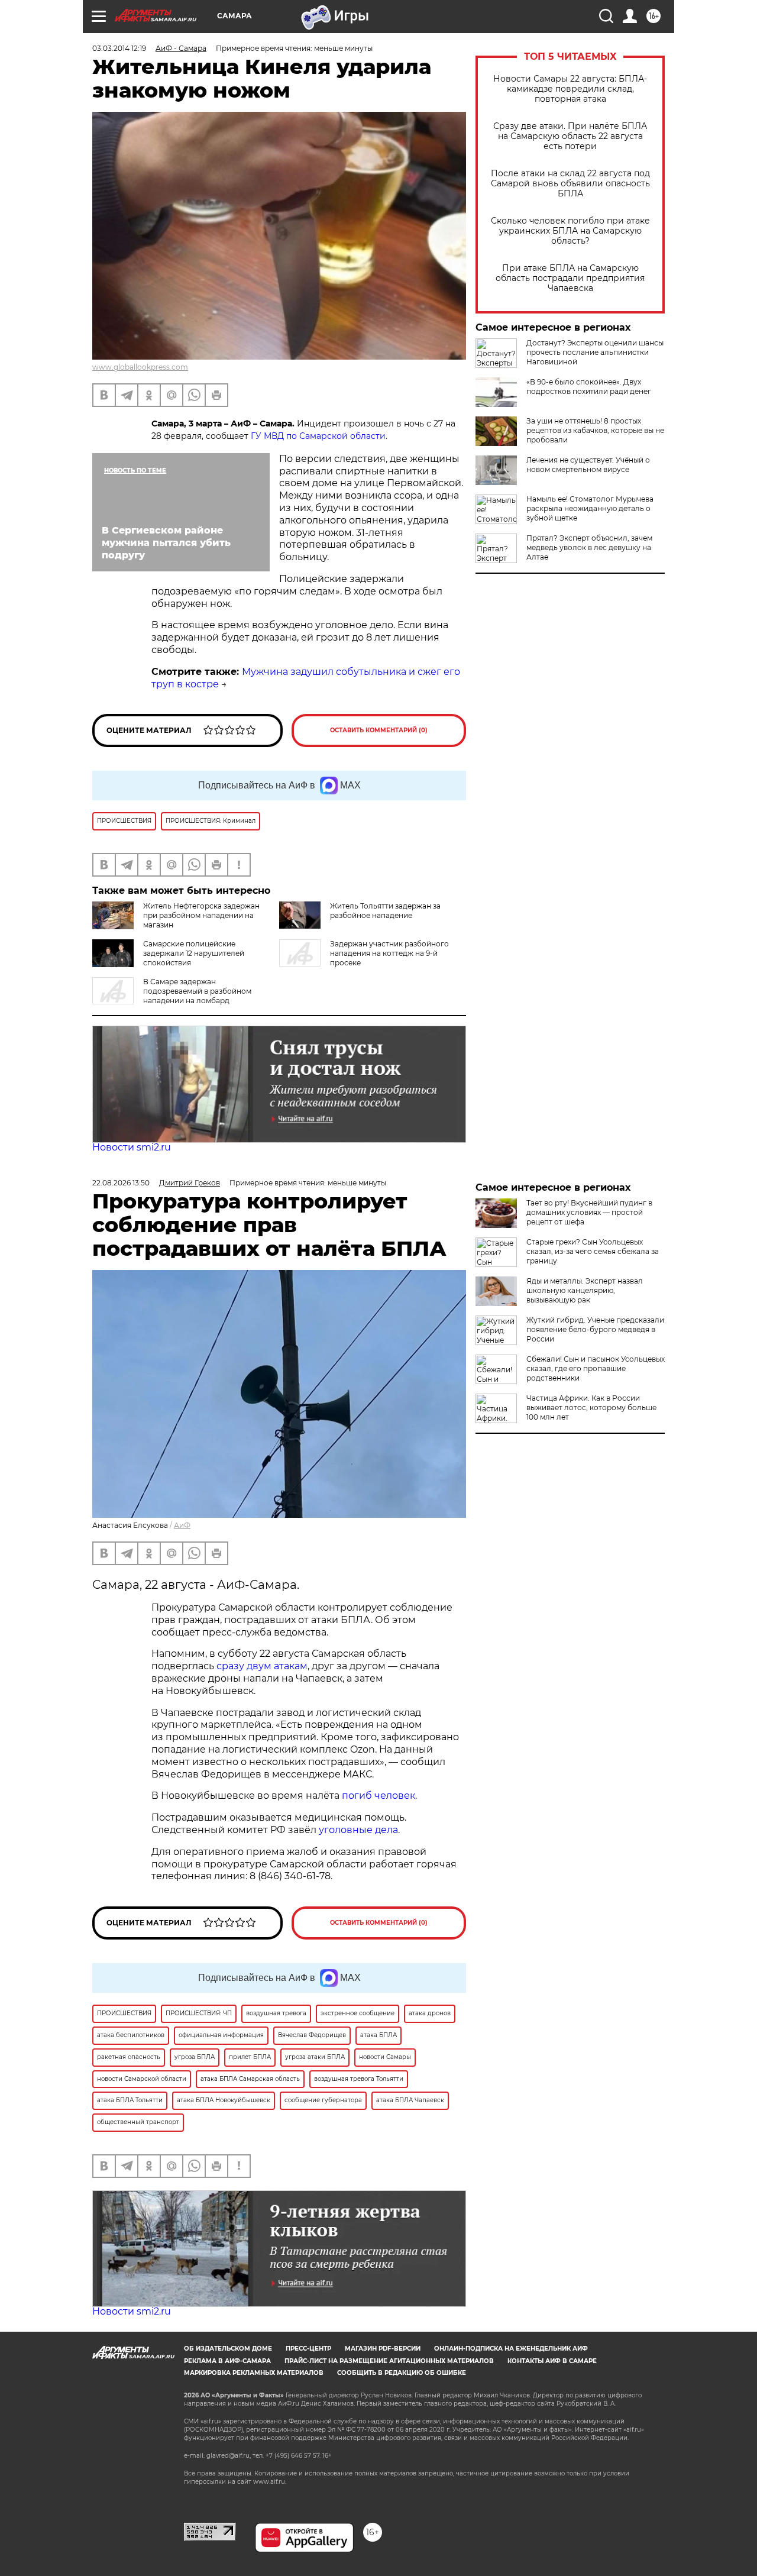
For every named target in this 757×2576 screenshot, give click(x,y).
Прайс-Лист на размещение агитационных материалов (389, 2361)
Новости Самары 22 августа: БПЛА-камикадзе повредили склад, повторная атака (570, 89)
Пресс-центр (308, 2349)
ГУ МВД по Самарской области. (319, 436)
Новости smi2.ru (132, 1147)
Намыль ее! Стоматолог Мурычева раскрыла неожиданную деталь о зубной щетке (590, 508)
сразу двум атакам (262, 1666)
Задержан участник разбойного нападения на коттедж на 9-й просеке (389, 953)
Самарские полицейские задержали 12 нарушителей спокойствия (194, 953)
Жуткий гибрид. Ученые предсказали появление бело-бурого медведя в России (595, 1329)
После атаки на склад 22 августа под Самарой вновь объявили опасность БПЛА (570, 184)
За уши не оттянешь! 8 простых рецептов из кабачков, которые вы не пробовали (595, 430)
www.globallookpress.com (140, 367)
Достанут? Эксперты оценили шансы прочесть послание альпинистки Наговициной (595, 352)
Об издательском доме (228, 2349)
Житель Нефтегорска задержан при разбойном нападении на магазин (201, 915)
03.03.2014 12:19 (119, 48)
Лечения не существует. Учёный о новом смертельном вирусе (588, 465)
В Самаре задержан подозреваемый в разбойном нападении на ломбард (197, 991)
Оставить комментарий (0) (379, 730)
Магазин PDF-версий (383, 2349)
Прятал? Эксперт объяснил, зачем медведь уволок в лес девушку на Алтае (589, 547)
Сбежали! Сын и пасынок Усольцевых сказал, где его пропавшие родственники (596, 1368)
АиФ (182, 1525)
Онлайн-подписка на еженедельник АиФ (511, 2349)
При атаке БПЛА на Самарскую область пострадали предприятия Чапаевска (570, 278)
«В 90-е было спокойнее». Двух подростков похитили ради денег (589, 387)
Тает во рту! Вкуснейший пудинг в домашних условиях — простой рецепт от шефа (589, 1212)
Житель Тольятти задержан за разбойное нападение (385, 911)
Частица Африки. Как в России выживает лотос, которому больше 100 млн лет (591, 1407)
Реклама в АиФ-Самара (227, 2361)
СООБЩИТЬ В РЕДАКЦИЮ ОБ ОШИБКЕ (402, 2373)
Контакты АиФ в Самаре (552, 2361)
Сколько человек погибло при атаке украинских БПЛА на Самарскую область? (570, 231)
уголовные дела (358, 1830)
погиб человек (378, 1796)
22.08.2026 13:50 (121, 1183)
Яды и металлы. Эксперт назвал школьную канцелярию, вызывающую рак (585, 1290)
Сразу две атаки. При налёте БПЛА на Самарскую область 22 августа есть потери (570, 136)
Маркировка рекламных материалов (254, 2373)
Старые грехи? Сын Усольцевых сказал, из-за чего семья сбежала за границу (593, 1251)
